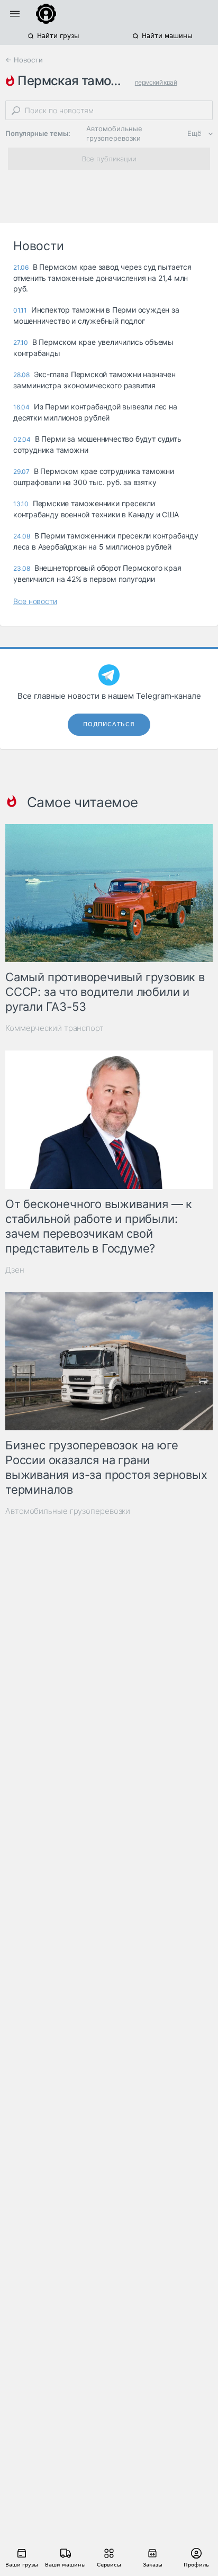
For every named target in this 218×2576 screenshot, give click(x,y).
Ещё (194, 133)
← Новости (24, 60)
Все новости (35, 601)
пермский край (156, 82)
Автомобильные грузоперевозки (114, 133)
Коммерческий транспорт (54, 1028)
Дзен (15, 1270)
